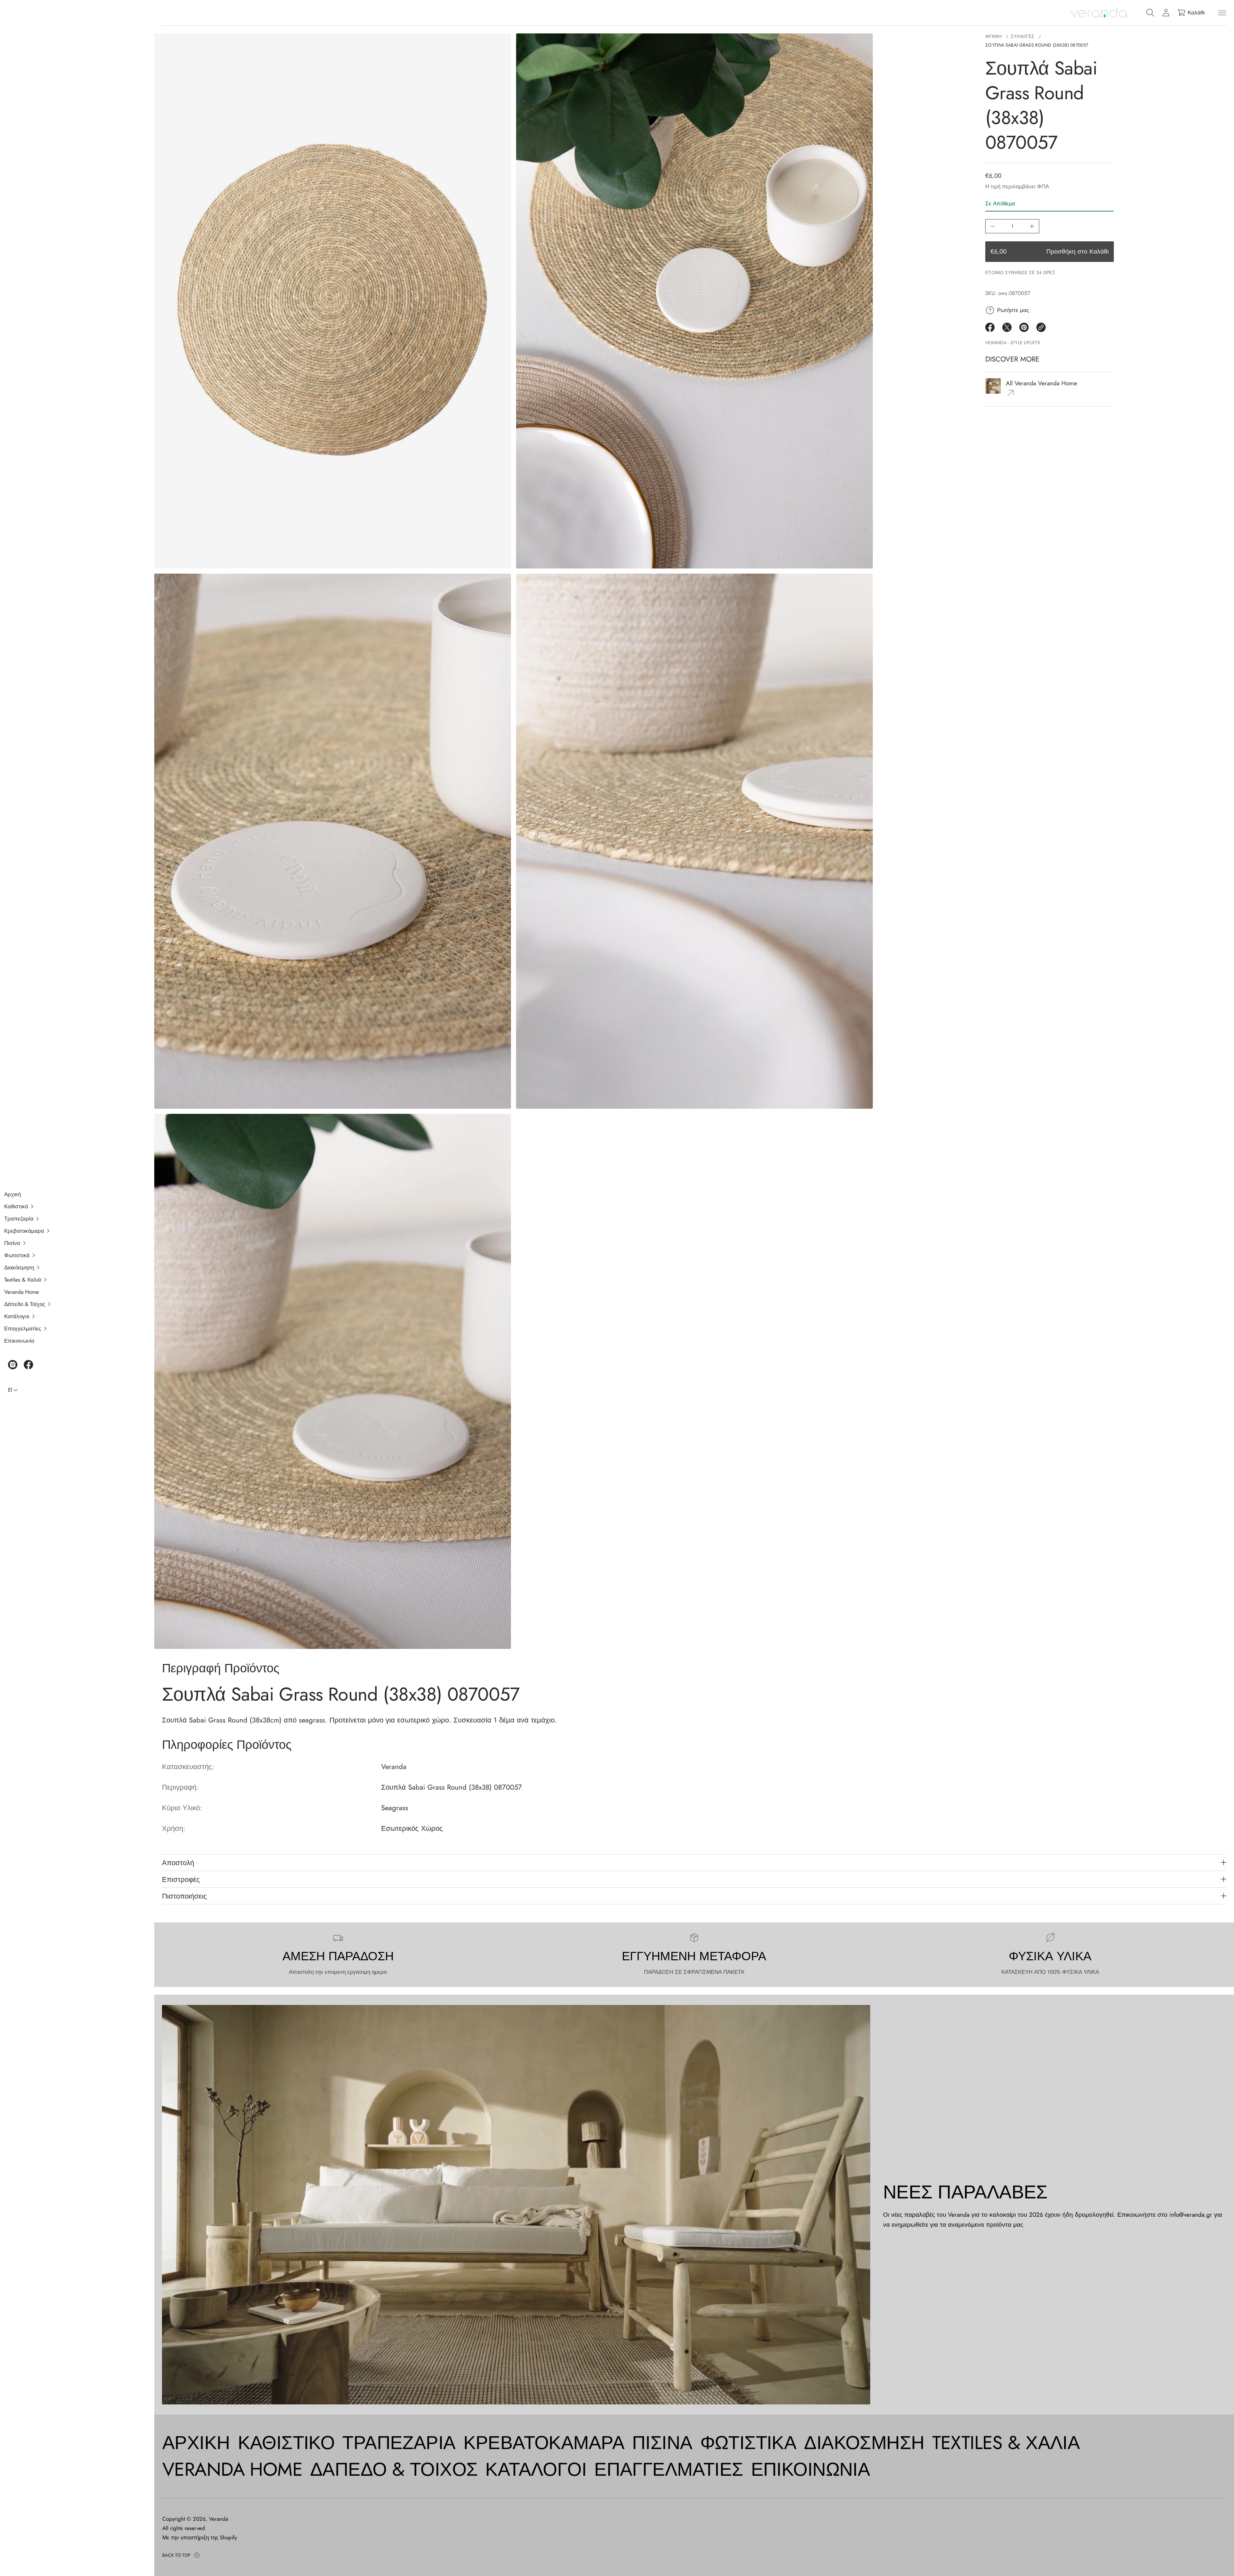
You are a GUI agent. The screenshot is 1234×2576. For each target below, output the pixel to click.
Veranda (219, 2519)
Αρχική (994, 36)
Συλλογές (1023, 36)
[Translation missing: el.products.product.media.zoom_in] (333, 301)
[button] (73, 1206)
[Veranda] (1099, 13)
